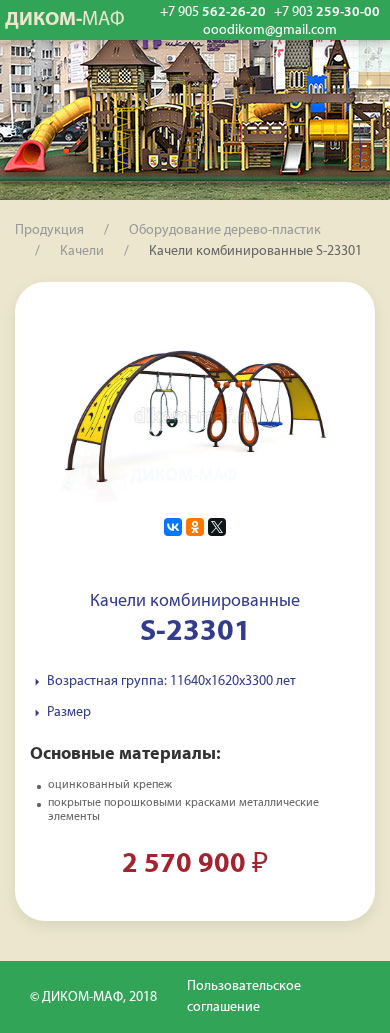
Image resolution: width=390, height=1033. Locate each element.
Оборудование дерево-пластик (225, 230)
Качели (82, 251)
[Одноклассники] (195, 527)
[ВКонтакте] (173, 527)
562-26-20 (213, 12)
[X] (217, 527)
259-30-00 (327, 12)
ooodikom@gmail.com (270, 31)
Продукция (49, 230)
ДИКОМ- (65, 20)
